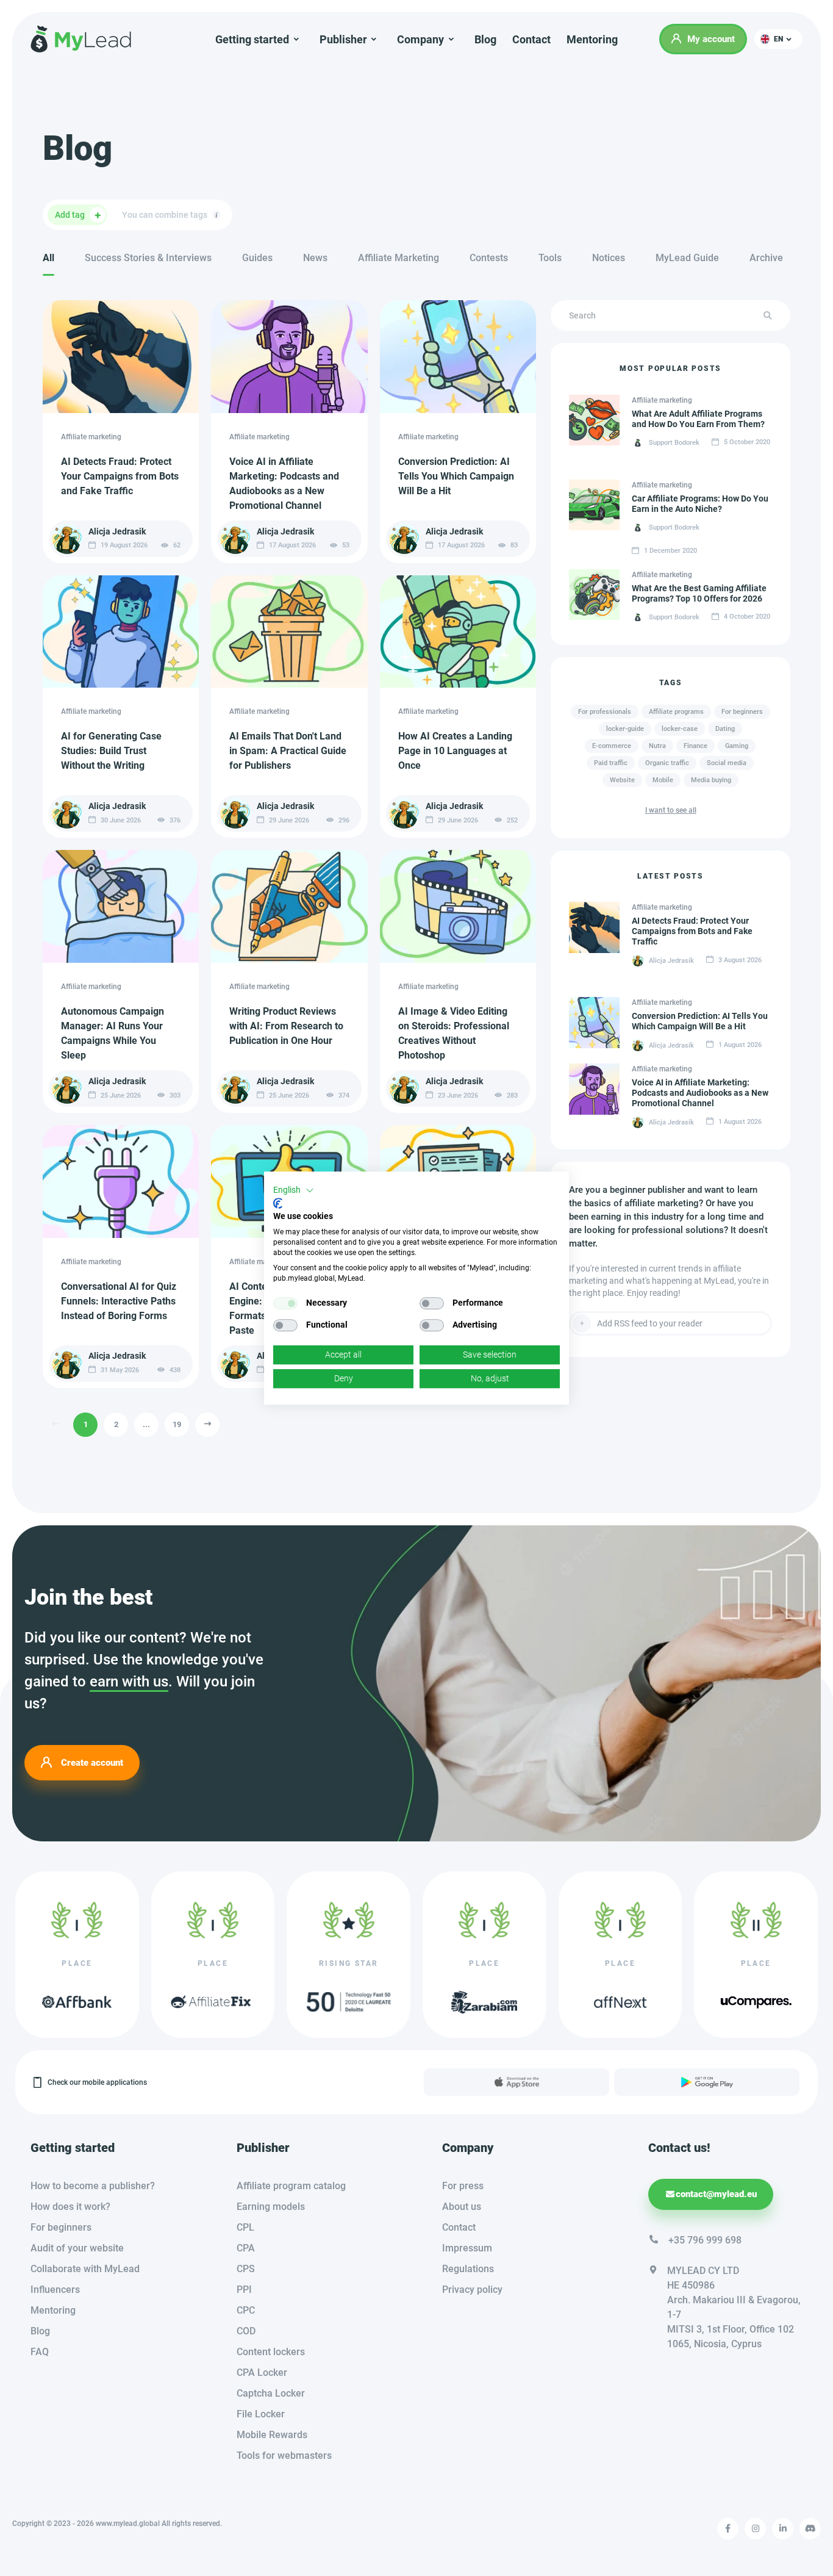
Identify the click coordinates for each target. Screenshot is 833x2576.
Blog (485, 39)
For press (463, 2186)
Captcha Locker (271, 2393)
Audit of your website (77, 2248)
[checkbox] (285, 1303)
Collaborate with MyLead (85, 2269)
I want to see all (671, 810)
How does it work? (70, 2207)
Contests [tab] (489, 258)
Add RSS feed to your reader (650, 1323)
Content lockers (271, 2352)
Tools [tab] (550, 258)
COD (246, 2331)
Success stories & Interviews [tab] (148, 258)
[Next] (207, 1425)
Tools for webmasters (284, 2455)
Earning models (271, 2207)
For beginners (61, 2227)
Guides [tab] (257, 258)
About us (462, 2207)
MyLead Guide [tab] (687, 258)
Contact (531, 39)
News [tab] (315, 258)
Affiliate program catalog (291, 2186)
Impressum (467, 2248)
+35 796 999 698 (705, 2240)
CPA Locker (262, 2373)
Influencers (55, 2290)
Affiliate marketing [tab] (399, 258)
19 (177, 1424)
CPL (245, 2227)
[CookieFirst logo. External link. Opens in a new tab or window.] (278, 1203)
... (146, 1424)
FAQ (40, 2352)
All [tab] (48, 258)
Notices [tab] (609, 258)
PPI (244, 2290)
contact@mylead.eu (716, 2194)
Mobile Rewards (272, 2435)
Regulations (468, 2269)
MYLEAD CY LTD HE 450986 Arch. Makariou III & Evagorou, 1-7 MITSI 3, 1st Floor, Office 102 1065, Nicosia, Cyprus (734, 2307)
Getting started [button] (252, 39)
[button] (778, 39)
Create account (92, 1762)
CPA (246, 2248)
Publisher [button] (343, 39)
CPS (246, 2269)
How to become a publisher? (93, 2186)
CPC (246, 2310)
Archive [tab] (766, 258)
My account (711, 39)
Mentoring (592, 39)
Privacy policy (472, 2290)
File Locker (261, 2414)
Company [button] (420, 39)
